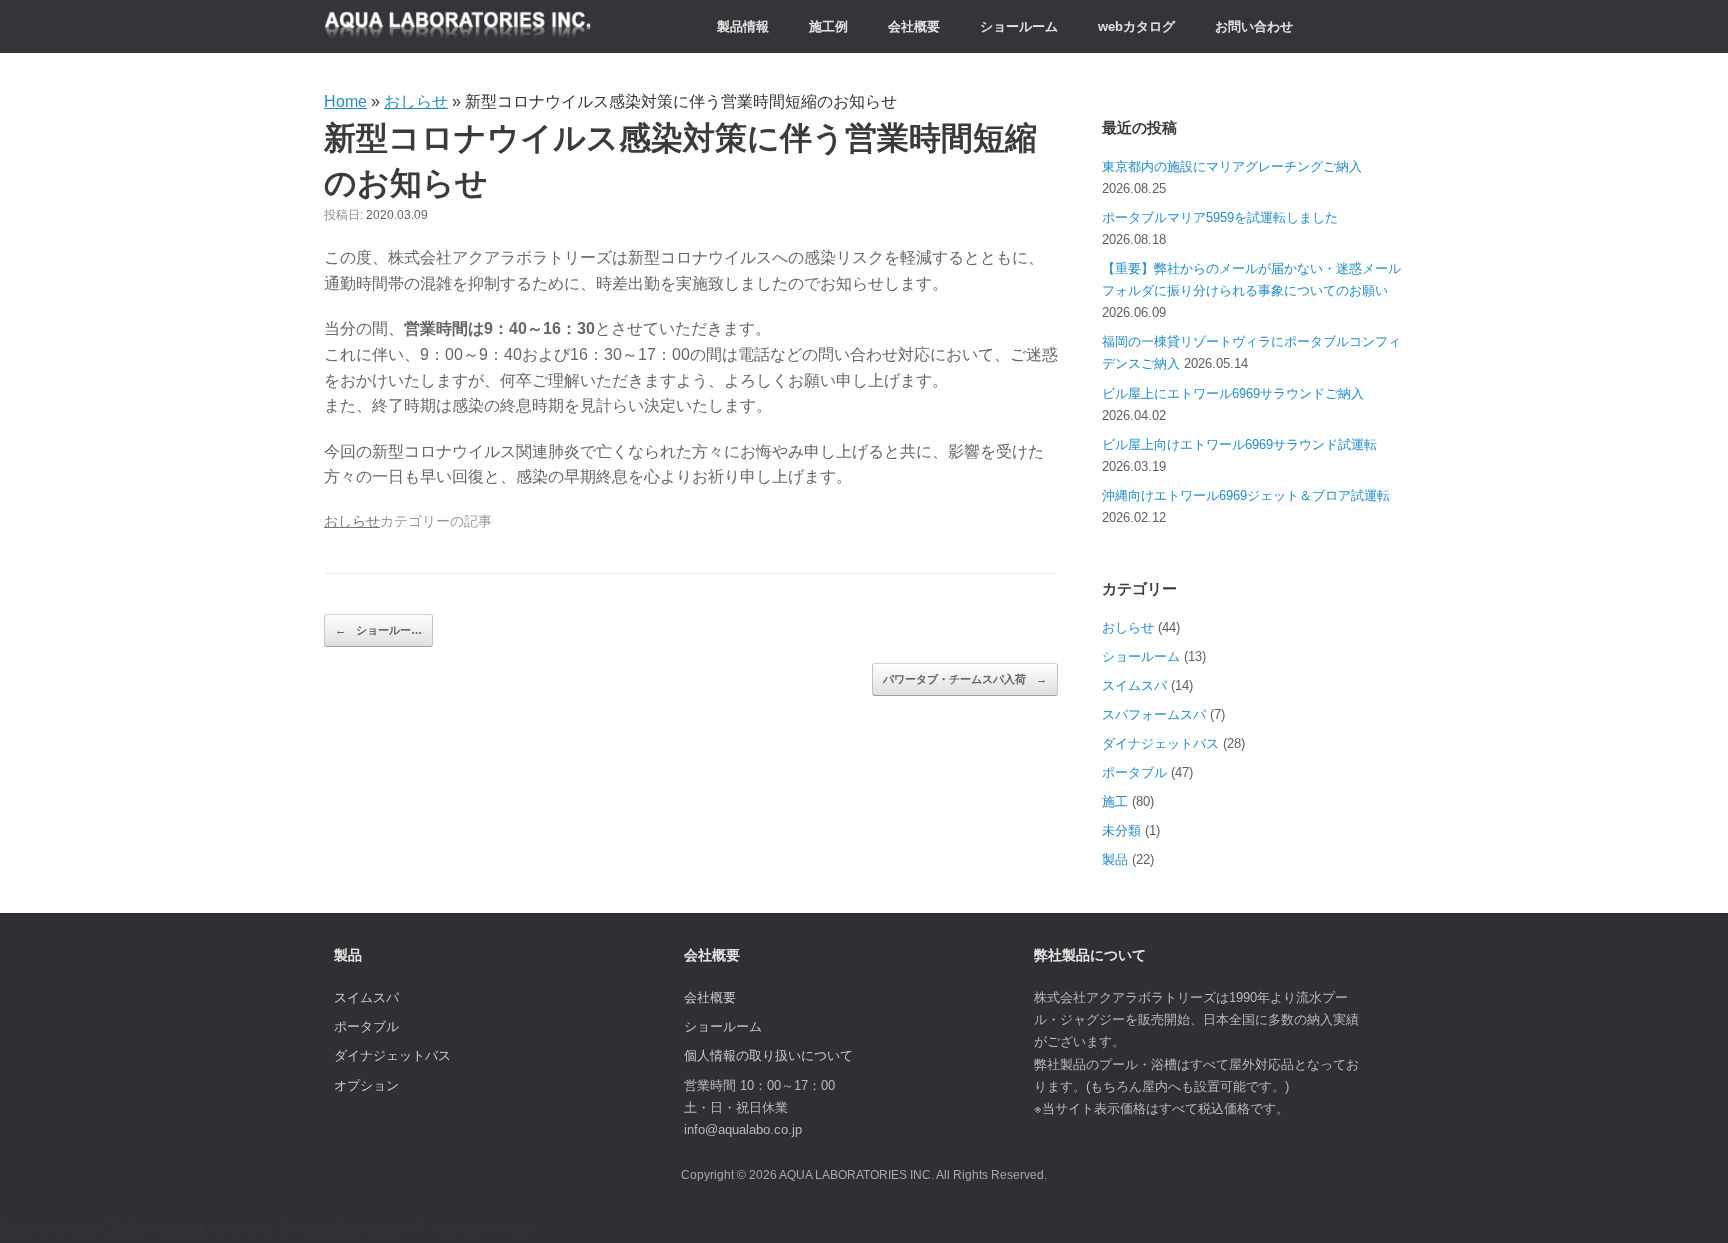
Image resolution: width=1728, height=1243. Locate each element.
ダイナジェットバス (1160, 743)
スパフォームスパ (1154, 714)
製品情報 (743, 26)
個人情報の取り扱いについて (768, 1055)
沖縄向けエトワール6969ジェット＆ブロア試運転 (1246, 495)
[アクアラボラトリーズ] (458, 26)
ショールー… (378, 630)
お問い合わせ (1254, 26)
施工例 (828, 26)
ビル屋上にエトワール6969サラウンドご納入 (1233, 393)
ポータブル (1134, 772)
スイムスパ (1134, 685)
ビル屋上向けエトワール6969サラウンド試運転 (1239, 444)
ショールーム (1019, 26)
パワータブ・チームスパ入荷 (965, 679)
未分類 (1121, 830)
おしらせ (416, 101)
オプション (366, 1085)
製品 (1115, 859)
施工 (1115, 801)
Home (345, 101)
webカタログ (1136, 26)
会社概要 (914, 26)
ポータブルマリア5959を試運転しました (1220, 217)
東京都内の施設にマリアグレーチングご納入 (1232, 166)
